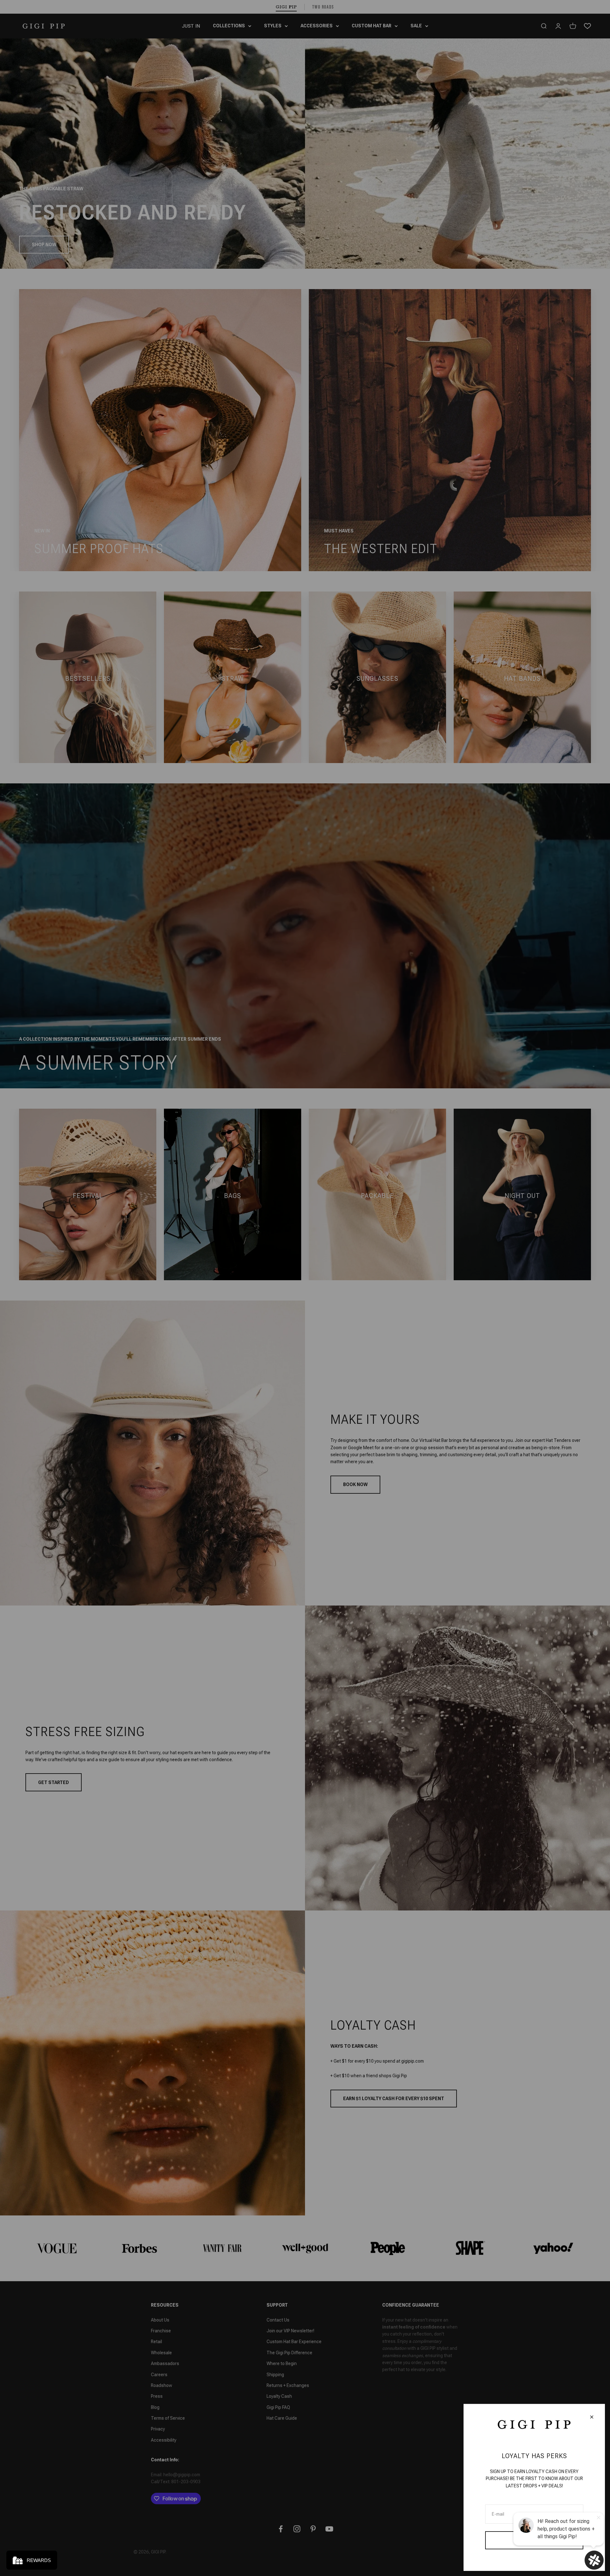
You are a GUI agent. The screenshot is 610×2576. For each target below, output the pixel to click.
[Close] (592, 2417)
